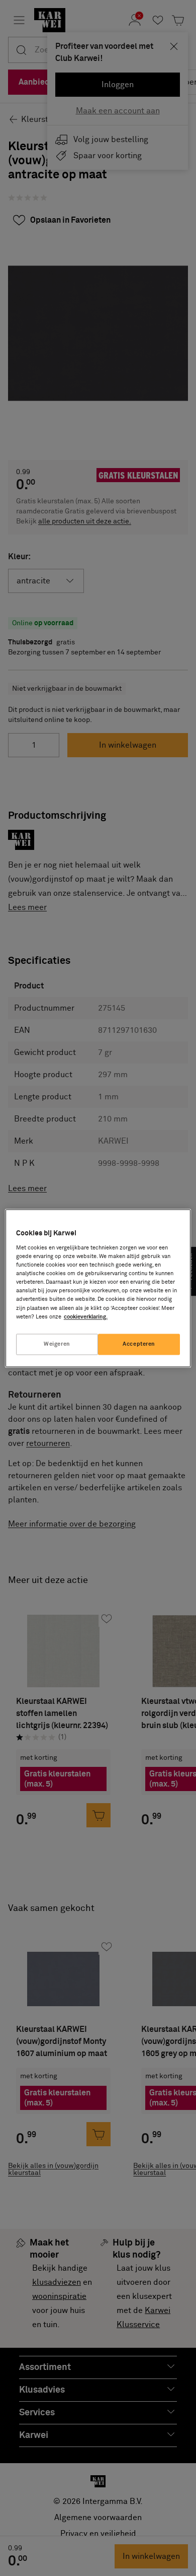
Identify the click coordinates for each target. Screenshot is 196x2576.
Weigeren (57, 1344)
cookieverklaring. (86, 1317)
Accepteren (139, 1344)
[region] (98, 1288)
